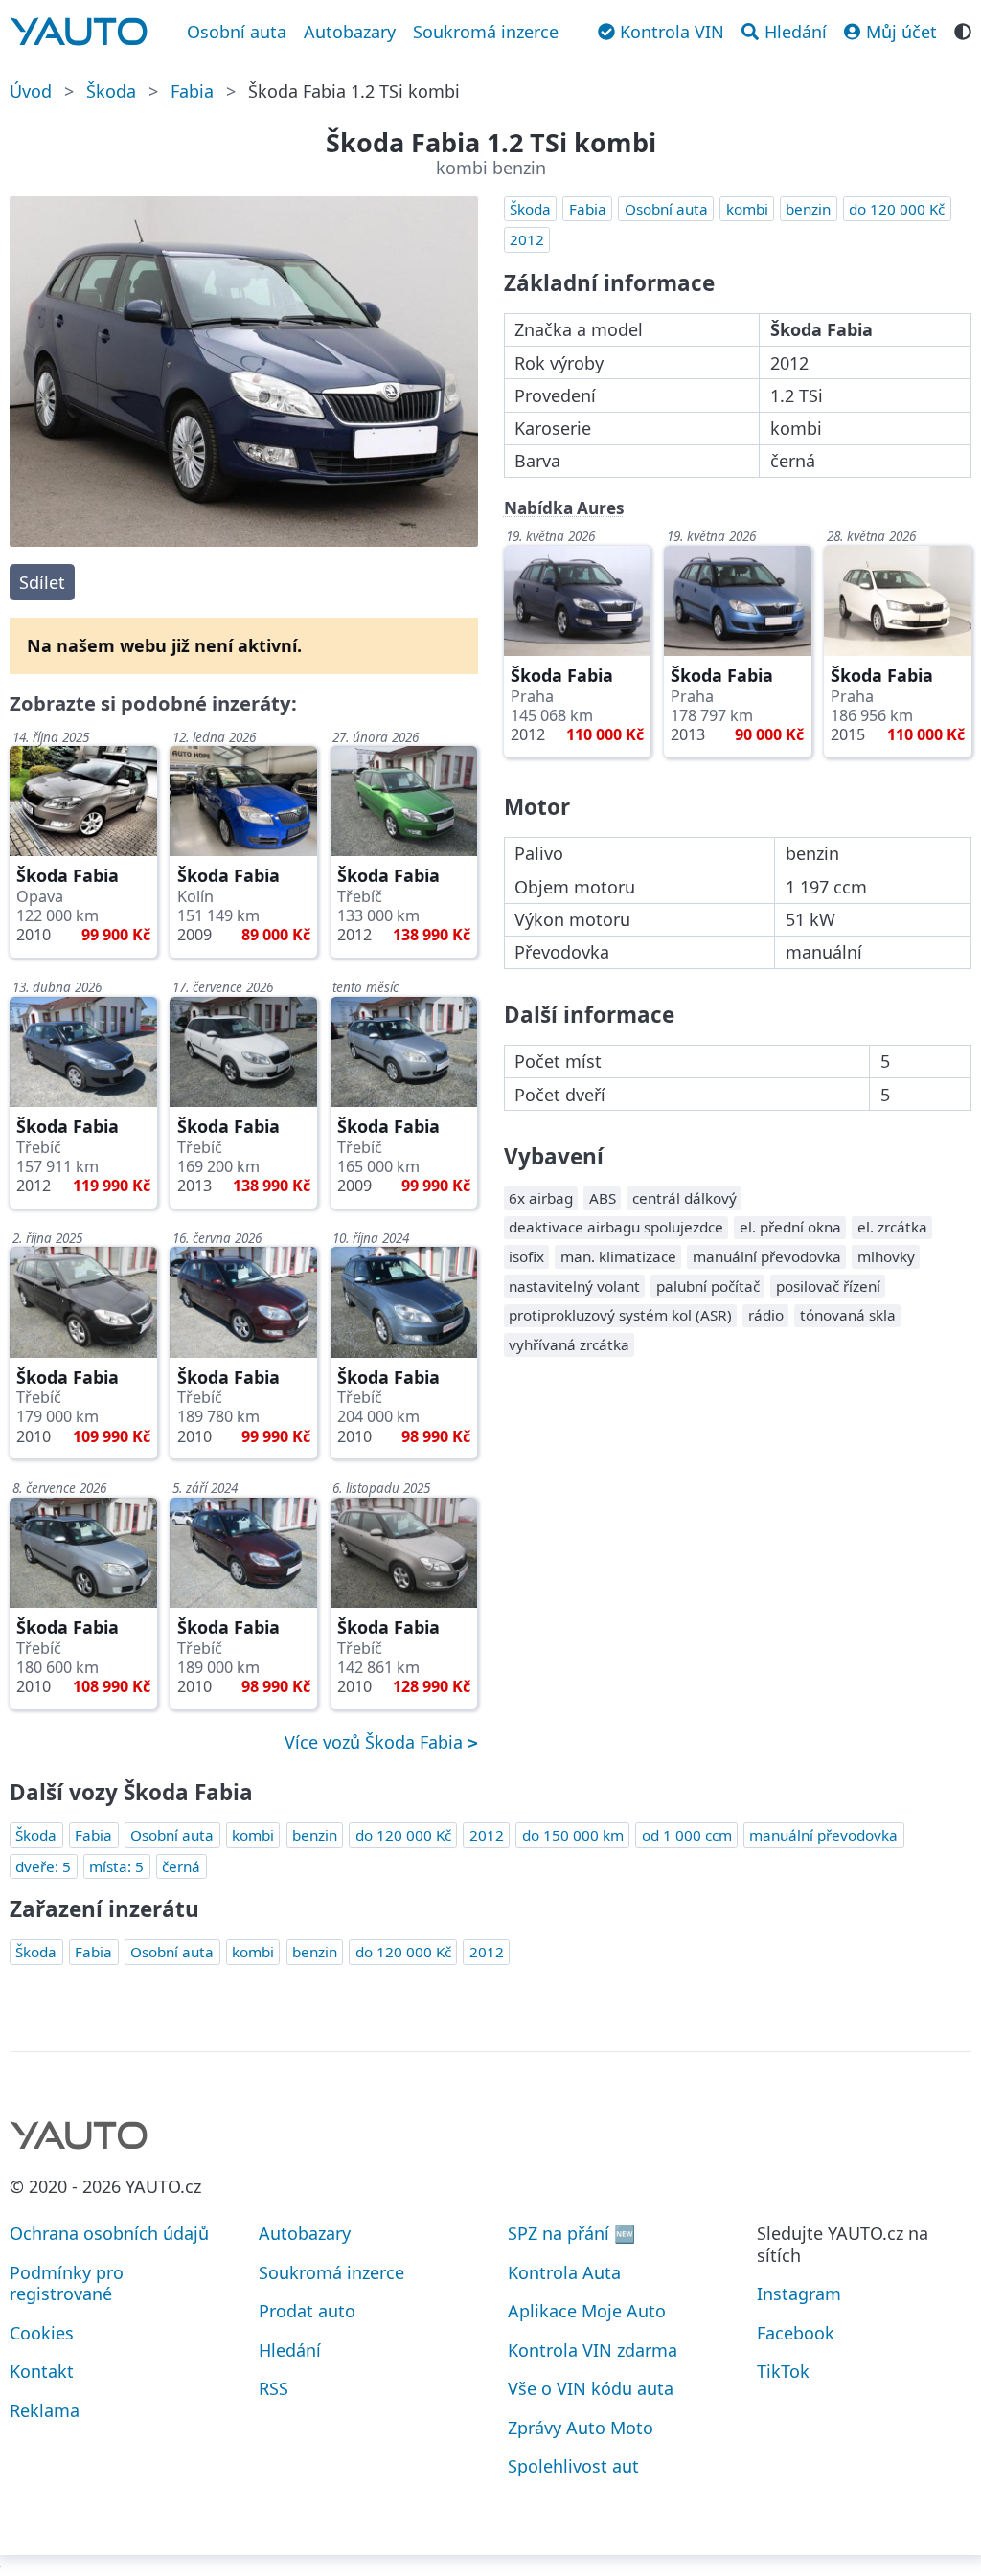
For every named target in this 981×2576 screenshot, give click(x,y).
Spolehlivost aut (573, 2466)
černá (181, 1866)
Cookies (42, 2333)
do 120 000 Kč (897, 209)
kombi (747, 209)
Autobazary (350, 32)
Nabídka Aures (564, 508)
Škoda (111, 91)
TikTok (783, 2371)
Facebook (796, 2333)
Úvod (31, 91)
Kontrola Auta (564, 2272)
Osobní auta (237, 32)
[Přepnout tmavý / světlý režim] (963, 30)
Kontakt (42, 2371)
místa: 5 (116, 1866)
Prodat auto (307, 2311)
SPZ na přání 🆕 (571, 2233)
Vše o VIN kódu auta (591, 2388)
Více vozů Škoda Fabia (376, 1742)
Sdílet (42, 582)
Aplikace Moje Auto (587, 2311)
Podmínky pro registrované (67, 2283)
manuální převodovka (823, 1835)
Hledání (290, 2350)
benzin (808, 209)
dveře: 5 (43, 1866)
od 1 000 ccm (687, 1835)
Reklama (45, 2410)
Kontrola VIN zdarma (593, 2350)
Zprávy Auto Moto (581, 2428)
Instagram (799, 2294)
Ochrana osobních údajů (109, 2233)
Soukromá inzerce (486, 32)
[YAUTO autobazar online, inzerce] (79, 32)
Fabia (192, 91)
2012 (527, 239)
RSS (274, 2388)
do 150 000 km (573, 1835)
